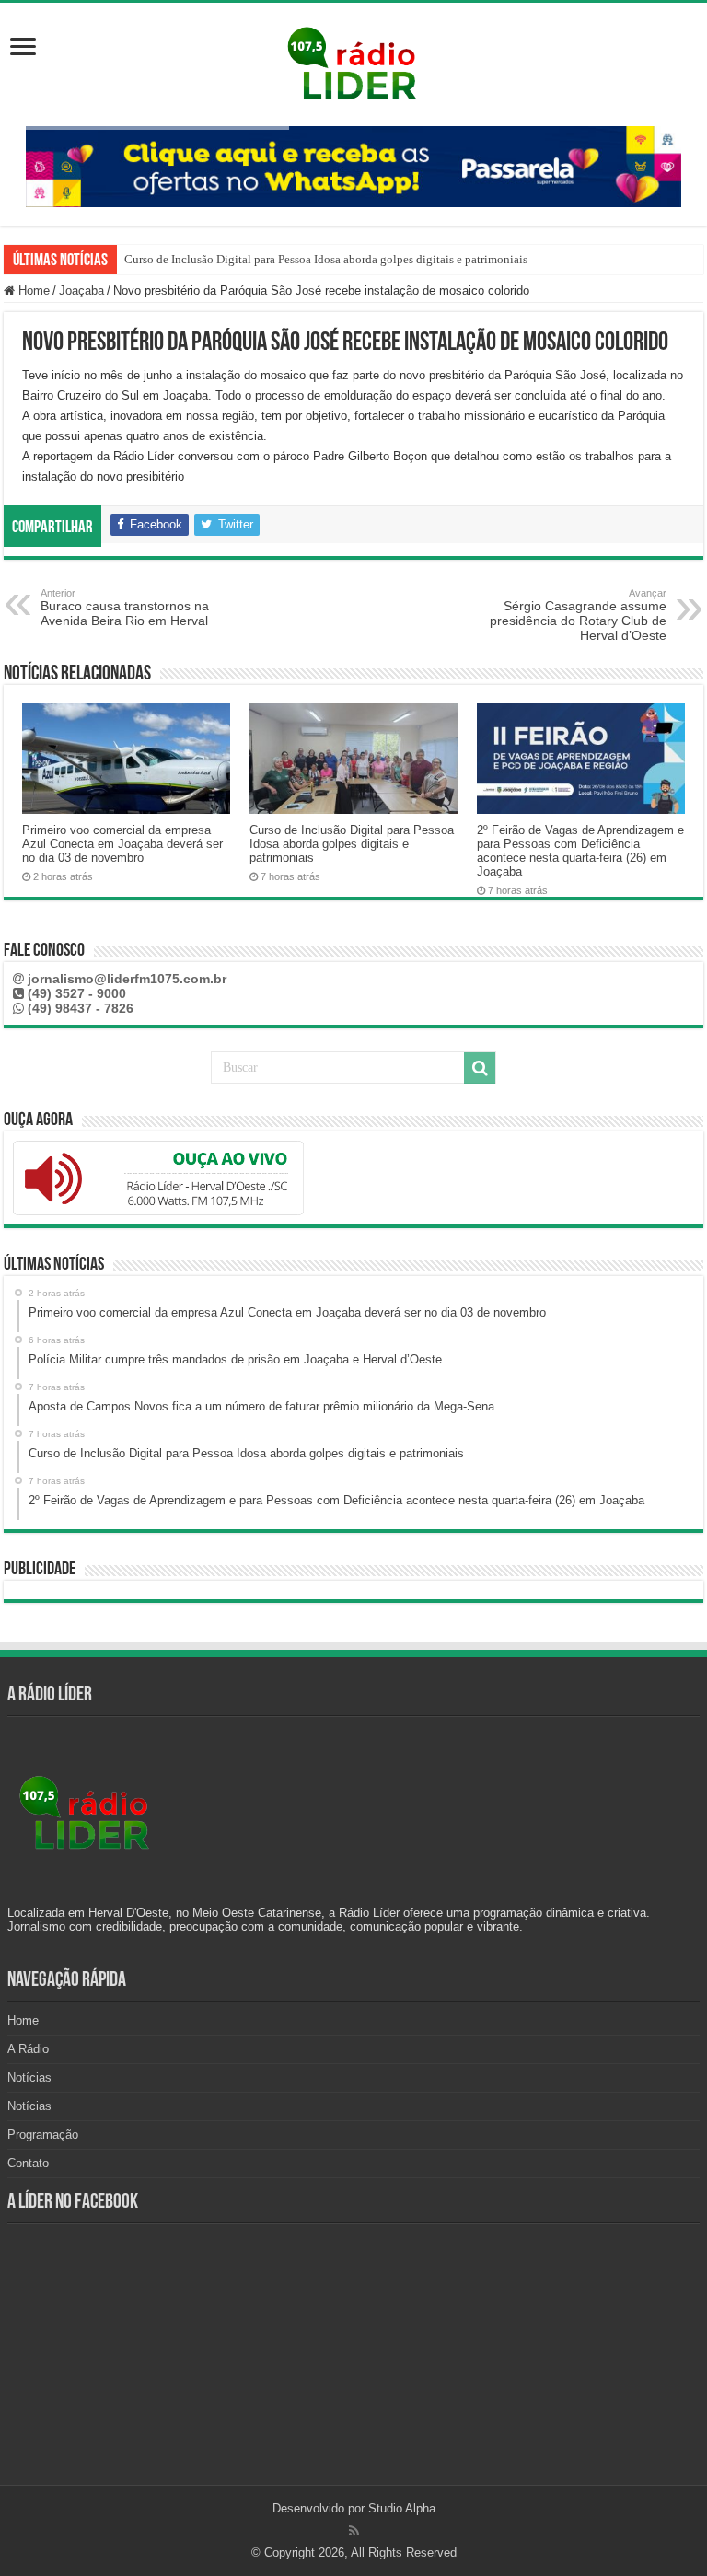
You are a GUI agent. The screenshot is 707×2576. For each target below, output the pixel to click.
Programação (43, 2135)
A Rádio (28, 2049)
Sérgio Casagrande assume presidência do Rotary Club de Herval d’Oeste (578, 615)
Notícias (29, 2077)
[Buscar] (480, 1068)
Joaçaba (81, 290)
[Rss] (354, 2531)
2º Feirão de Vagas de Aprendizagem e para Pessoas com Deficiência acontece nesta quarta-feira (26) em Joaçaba (580, 851)
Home (32, 290)
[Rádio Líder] (353, 61)
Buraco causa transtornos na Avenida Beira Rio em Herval (125, 608)
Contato (28, 2163)
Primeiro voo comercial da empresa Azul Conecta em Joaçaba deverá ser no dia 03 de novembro (122, 844)
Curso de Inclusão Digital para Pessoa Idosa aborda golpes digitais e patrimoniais (326, 259)
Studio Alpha (402, 2508)
